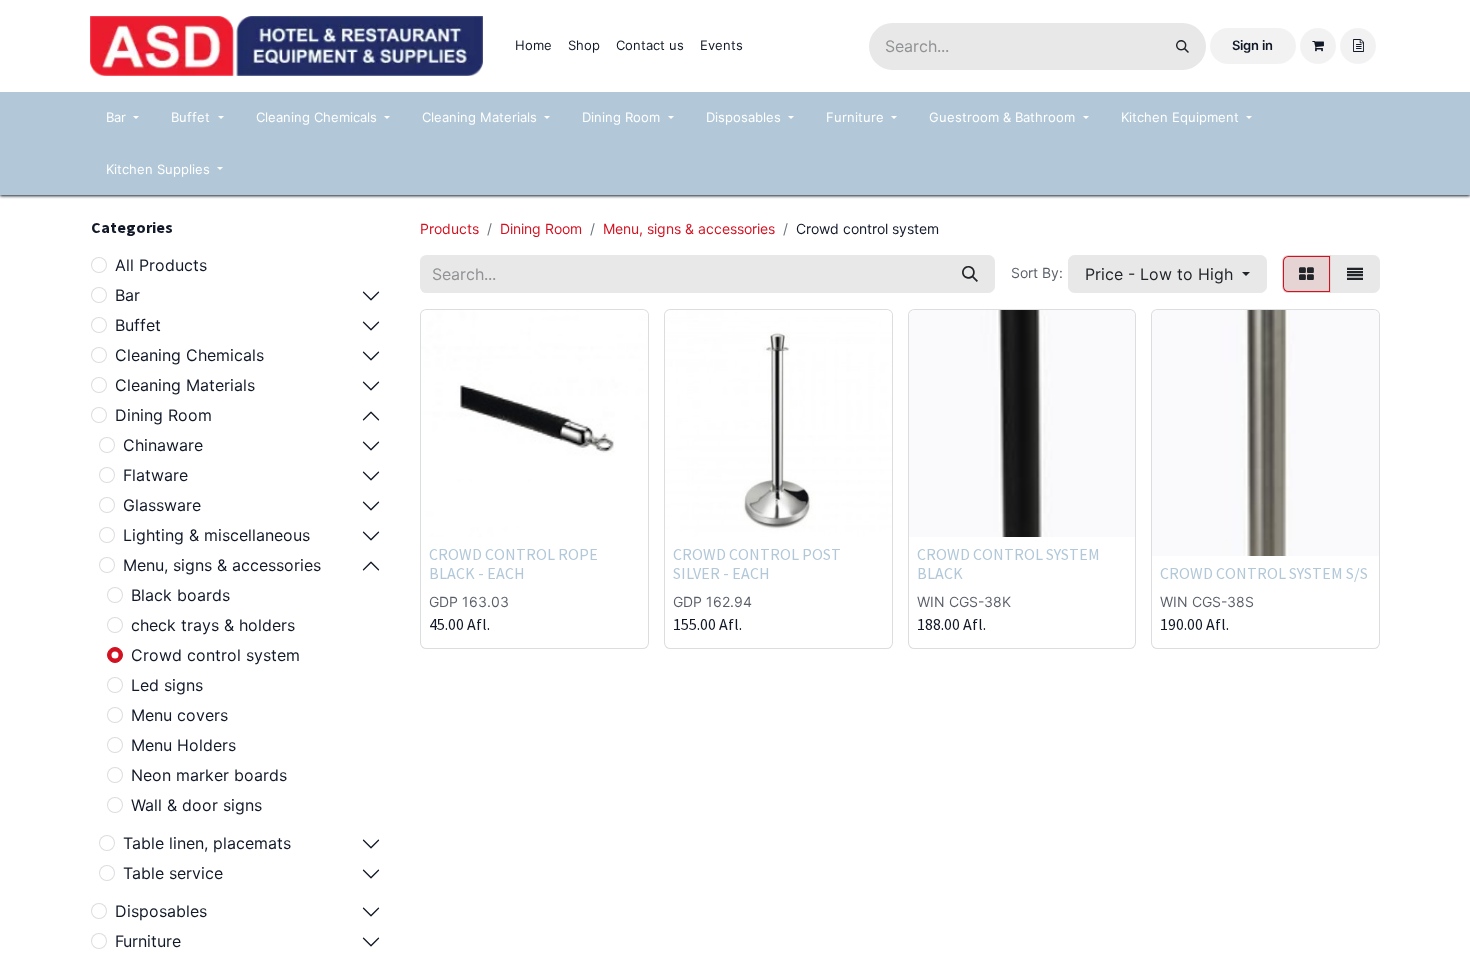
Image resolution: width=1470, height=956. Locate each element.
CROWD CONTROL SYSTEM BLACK (1008, 563)
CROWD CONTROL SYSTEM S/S (1264, 573)
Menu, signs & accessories (222, 565)
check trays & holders (213, 625)
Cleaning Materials (185, 385)
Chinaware (163, 445)
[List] (1355, 274)
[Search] (1182, 46)
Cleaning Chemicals (189, 355)
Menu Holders (183, 745)
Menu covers (179, 715)
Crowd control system (215, 655)
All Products (161, 265)
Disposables (161, 911)
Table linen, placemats (207, 843)
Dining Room (163, 415)
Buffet (138, 325)
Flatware (155, 475)
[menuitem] (533, 46)
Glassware (162, 505)
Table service (173, 873)
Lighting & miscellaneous (216, 535)
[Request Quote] (1358, 46)
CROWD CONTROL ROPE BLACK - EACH (513, 563)
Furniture (148, 941)
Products (449, 228)
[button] (1167, 274)
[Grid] (1306, 274)
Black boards (180, 595)
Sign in (1252, 45)
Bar (127, 295)
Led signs (167, 685)
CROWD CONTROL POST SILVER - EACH (757, 563)
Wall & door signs (196, 805)
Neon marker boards (209, 775)
